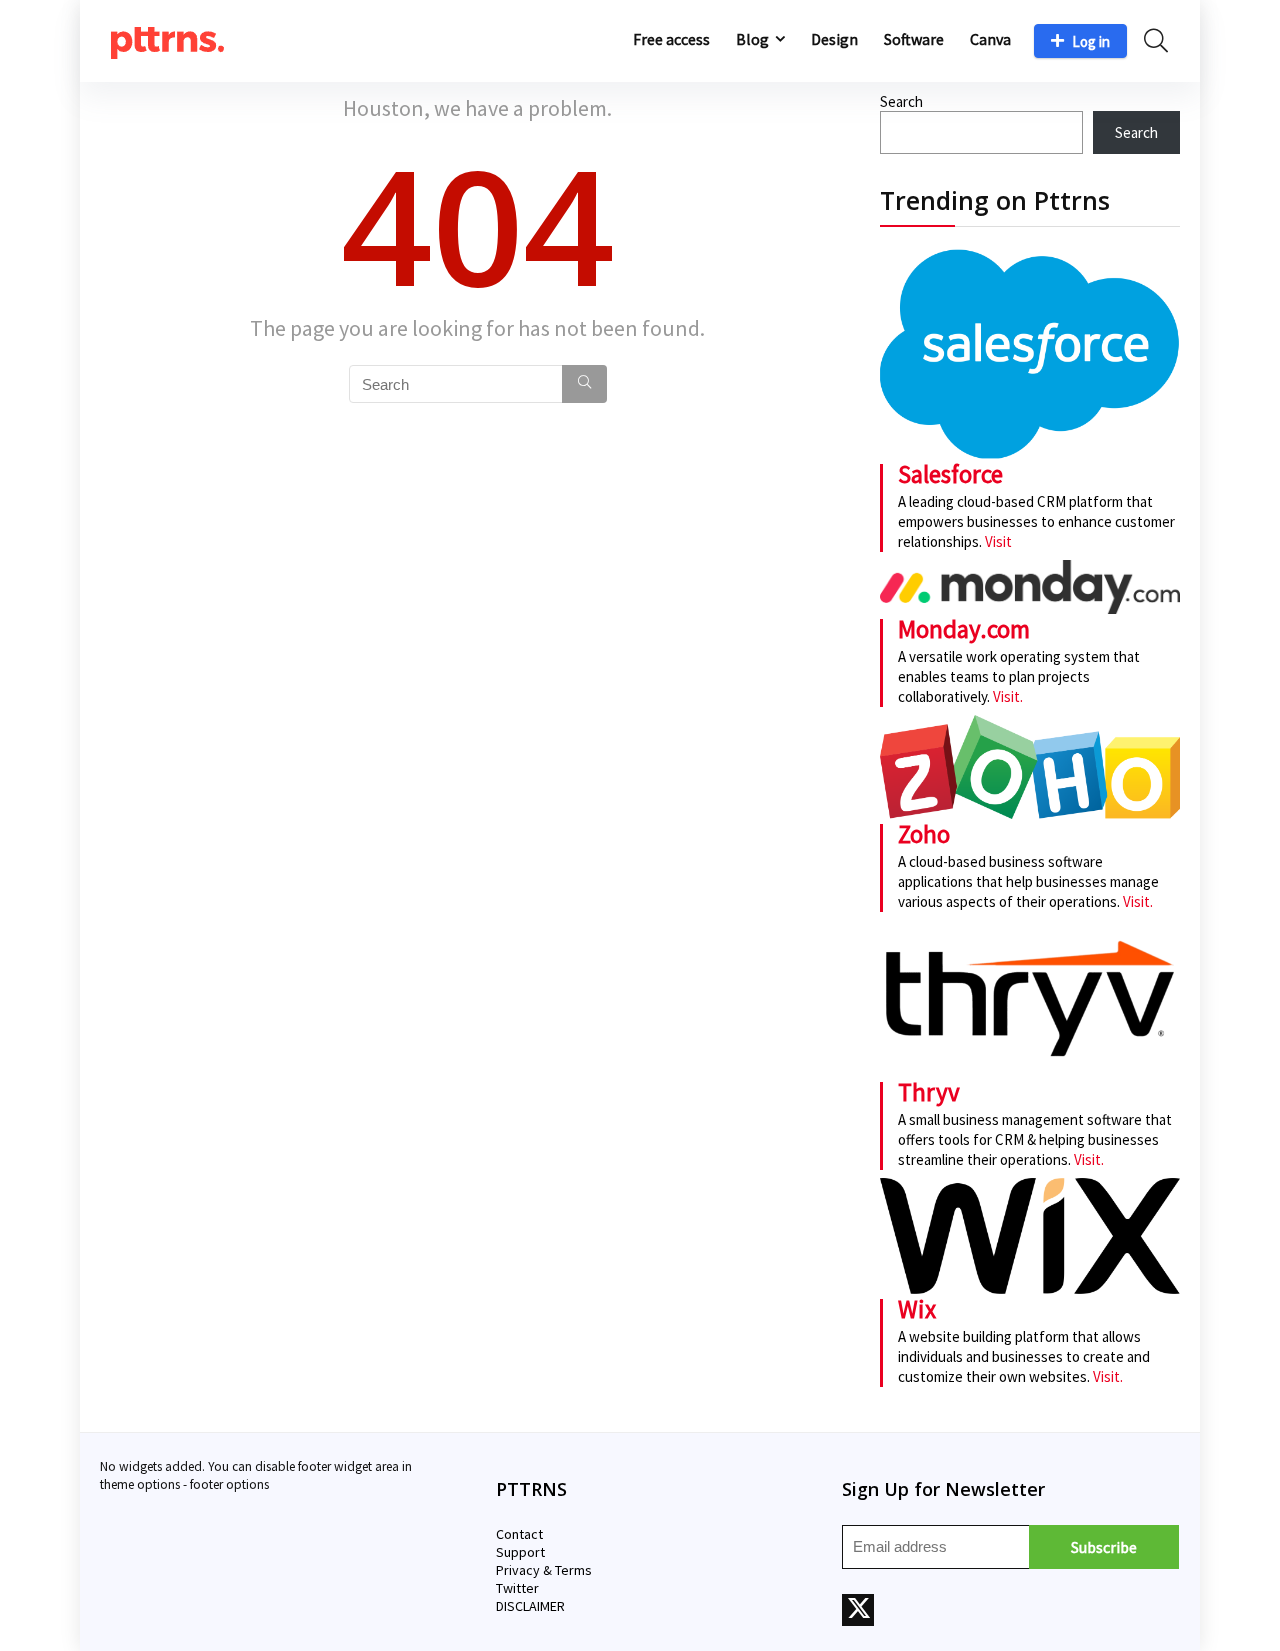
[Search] (584, 384)
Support (520, 1552)
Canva (990, 39)
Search (901, 101)
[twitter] (858, 1610)
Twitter (517, 1588)
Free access (671, 39)
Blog (752, 39)
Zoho (924, 834)
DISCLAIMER (530, 1606)
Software (914, 39)
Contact (519, 1534)
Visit (998, 541)
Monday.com (964, 629)
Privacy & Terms (544, 1570)
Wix (917, 1309)
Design (834, 39)
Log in (1091, 41)
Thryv (929, 1092)
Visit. (1006, 696)
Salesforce (950, 474)
